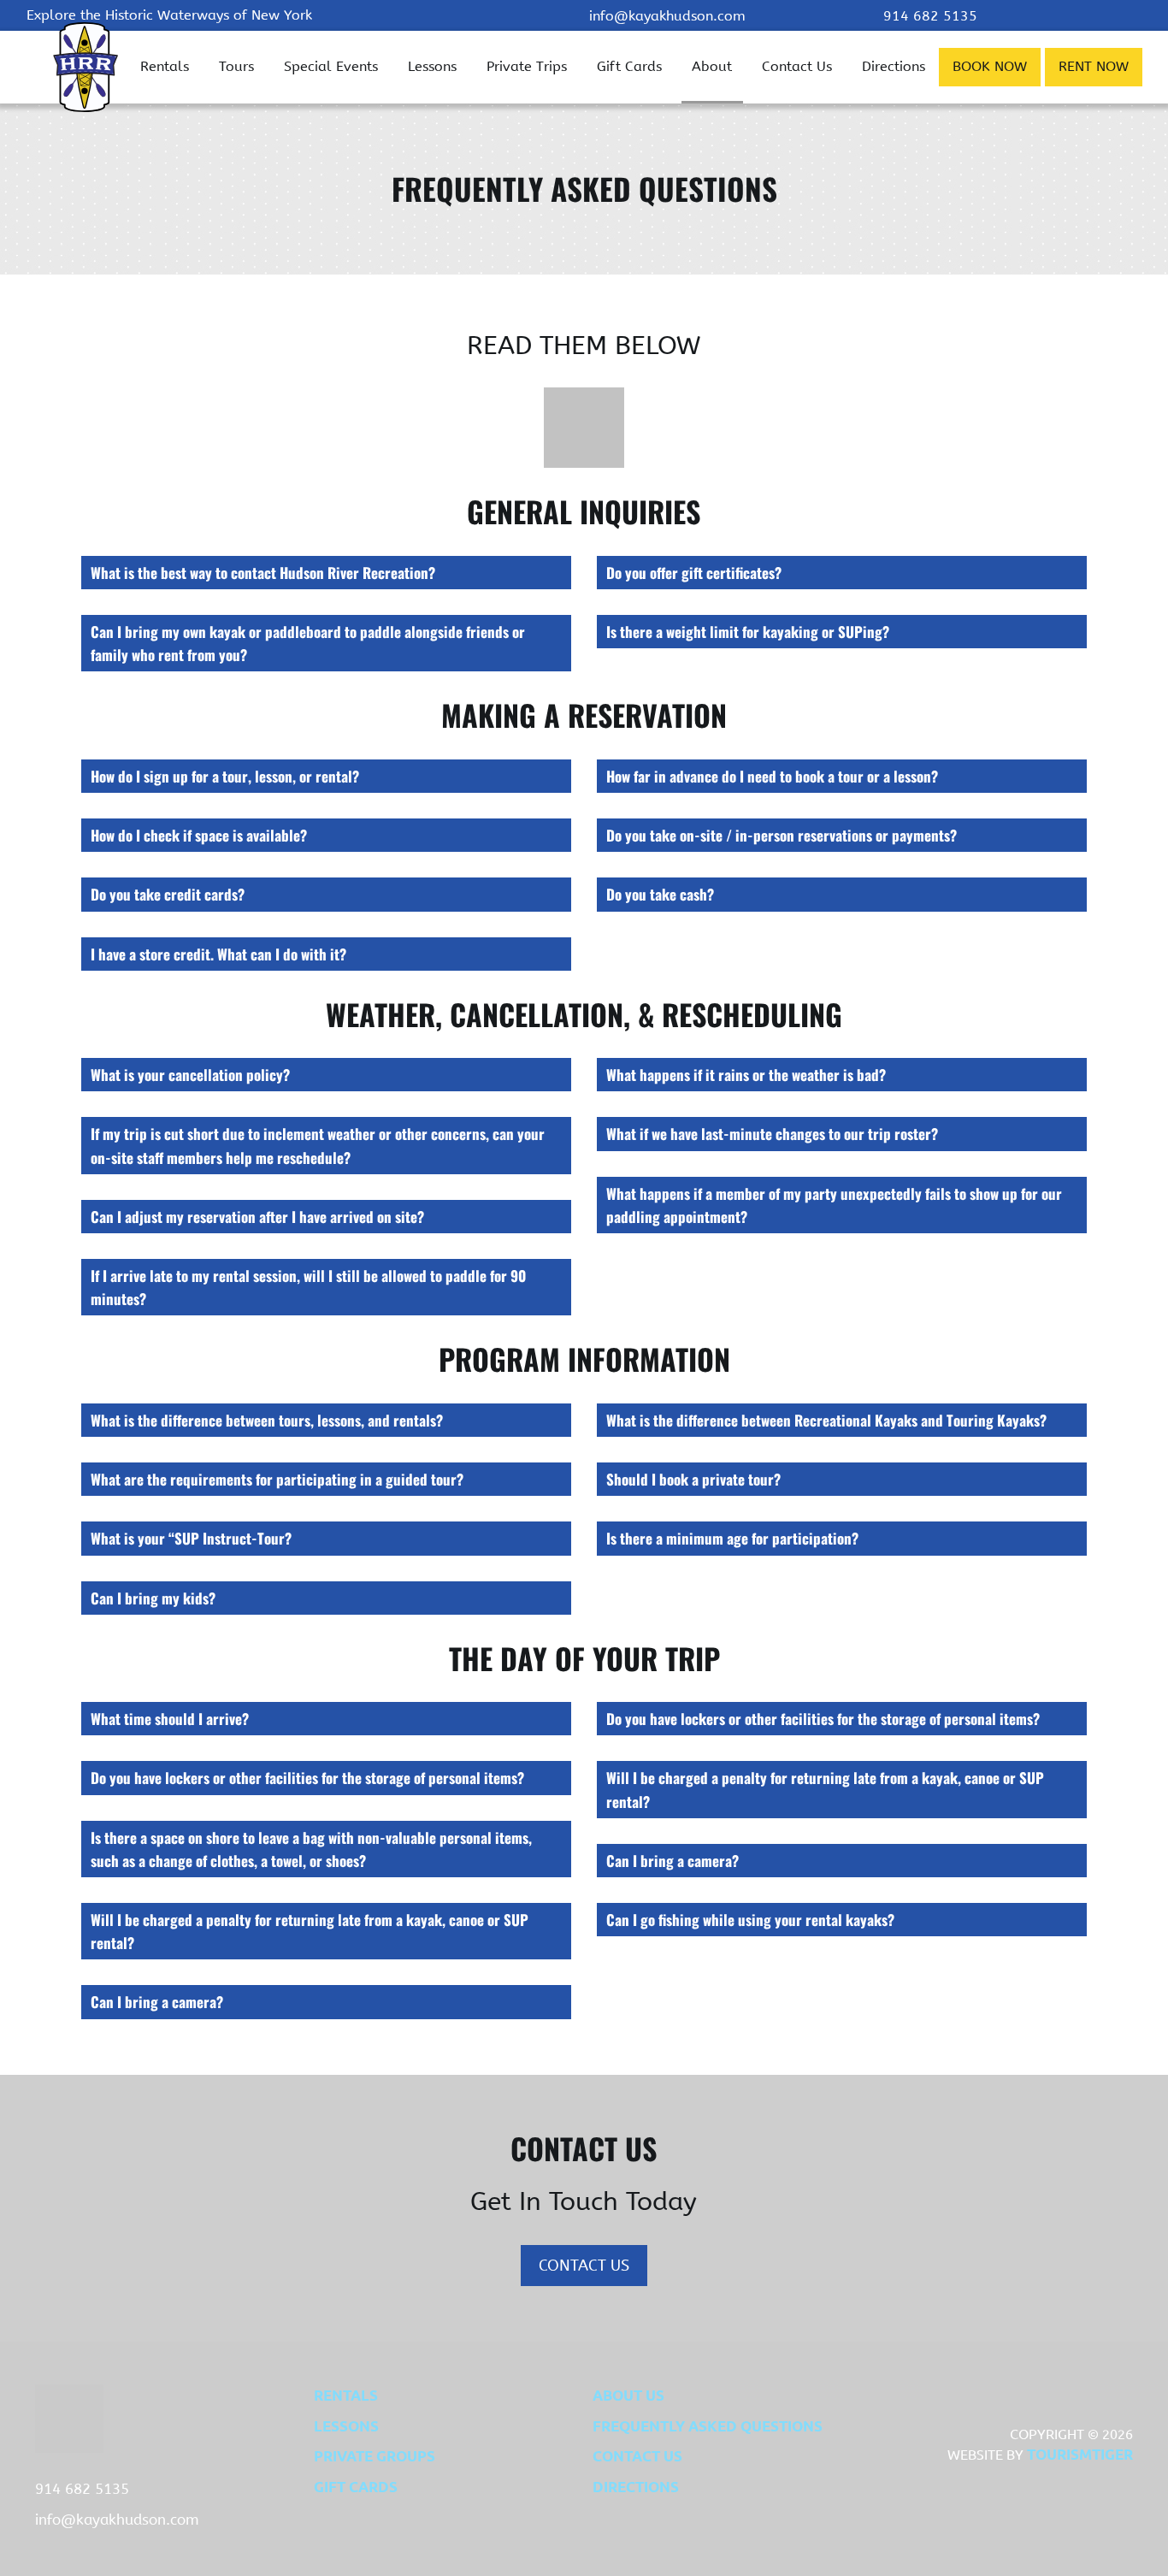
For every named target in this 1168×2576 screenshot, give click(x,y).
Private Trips (527, 66)
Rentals (165, 66)
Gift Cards (629, 66)
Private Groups (375, 2456)
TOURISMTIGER (1080, 2454)
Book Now (990, 66)
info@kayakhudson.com (667, 16)
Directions (894, 66)
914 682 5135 (930, 16)
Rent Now (1094, 66)
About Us (628, 2395)
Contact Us (797, 66)
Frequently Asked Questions (708, 2426)
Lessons (432, 66)
